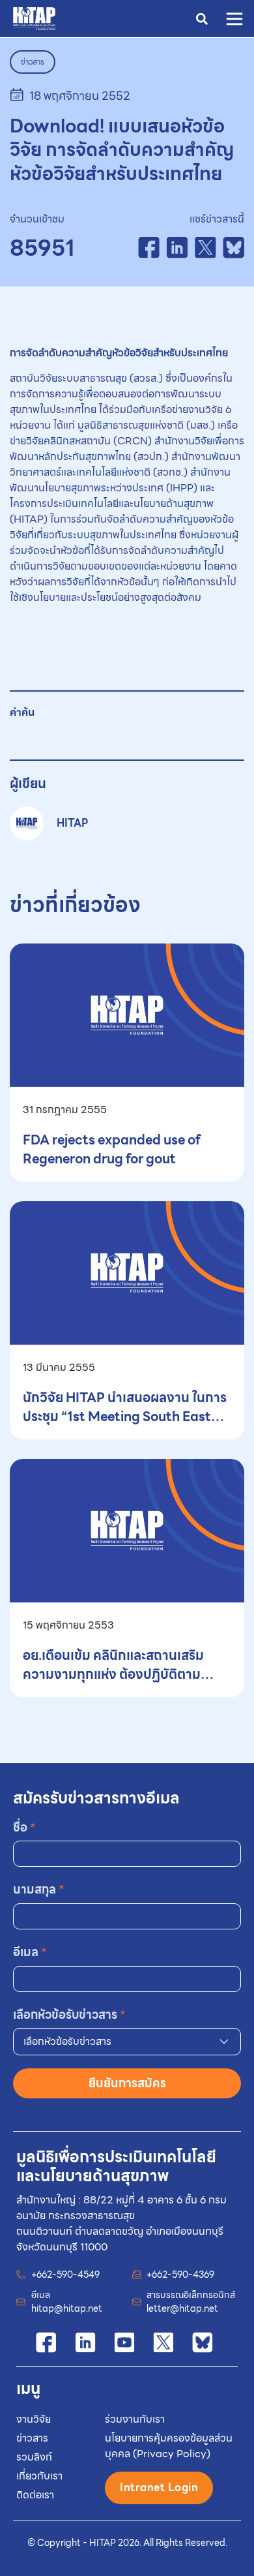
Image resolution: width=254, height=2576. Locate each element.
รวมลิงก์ (34, 2457)
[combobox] (127, 2042)
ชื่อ (24, 1827)
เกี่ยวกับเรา (39, 2476)
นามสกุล (39, 1889)
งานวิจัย (34, 2419)
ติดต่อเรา (35, 2495)
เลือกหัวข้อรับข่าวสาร (69, 2015)
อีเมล (30, 1952)
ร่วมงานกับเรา (135, 2419)
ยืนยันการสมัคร (127, 2083)
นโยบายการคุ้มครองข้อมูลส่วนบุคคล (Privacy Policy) (169, 2446)
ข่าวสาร (32, 2438)
